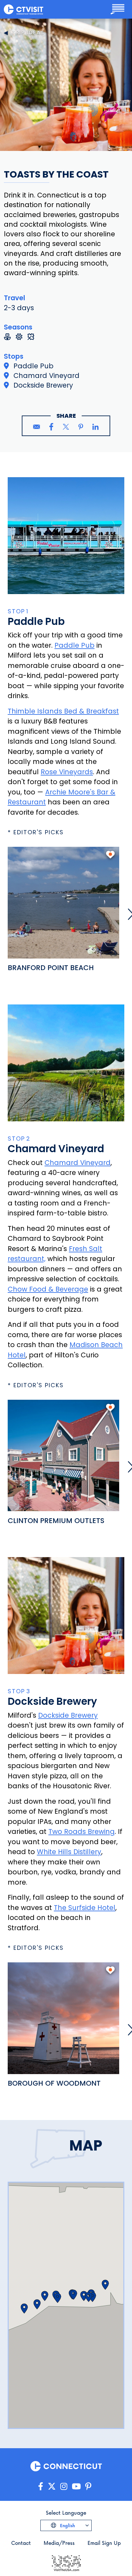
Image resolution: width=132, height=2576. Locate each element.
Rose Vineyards (67, 772)
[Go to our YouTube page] (76, 2487)
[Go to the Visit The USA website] (66, 2563)
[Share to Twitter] (66, 427)
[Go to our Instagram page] (64, 2487)
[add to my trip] (110, 857)
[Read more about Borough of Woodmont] (63, 2018)
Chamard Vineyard (78, 1163)
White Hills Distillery (69, 1852)
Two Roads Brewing (82, 1831)
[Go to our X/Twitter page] (52, 2487)
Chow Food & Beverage (48, 1289)
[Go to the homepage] (24, 9)
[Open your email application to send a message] (37, 427)
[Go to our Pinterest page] (88, 2487)
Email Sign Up (104, 2543)
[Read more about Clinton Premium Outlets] (63, 1456)
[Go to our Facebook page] (41, 2487)
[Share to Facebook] (51, 427)
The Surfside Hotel (85, 1908)
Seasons (18, 327)
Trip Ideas (28, 33)
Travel (14, 298)
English (67, 2525)
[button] (58, 2298)
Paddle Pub (74, 645)
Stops (14, 356)
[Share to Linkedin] (95, 427)
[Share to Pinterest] (81, 427)
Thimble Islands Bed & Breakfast (63, 711)
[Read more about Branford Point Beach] (63, 903)
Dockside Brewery (68, 1715)
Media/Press (59, 2543)
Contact (21, 2543)
